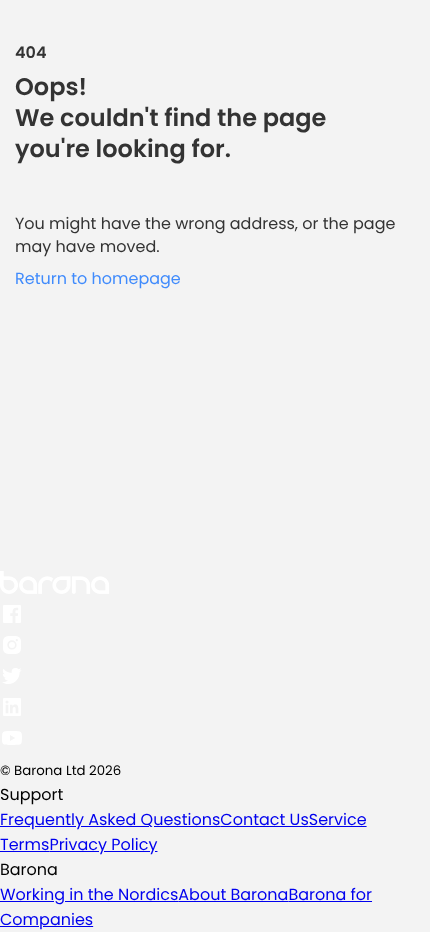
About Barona (233, 894)
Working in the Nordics (89, 894)
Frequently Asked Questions (110, 819)
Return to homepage (98, 278)
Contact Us (264, 819)
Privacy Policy (103, 844)
